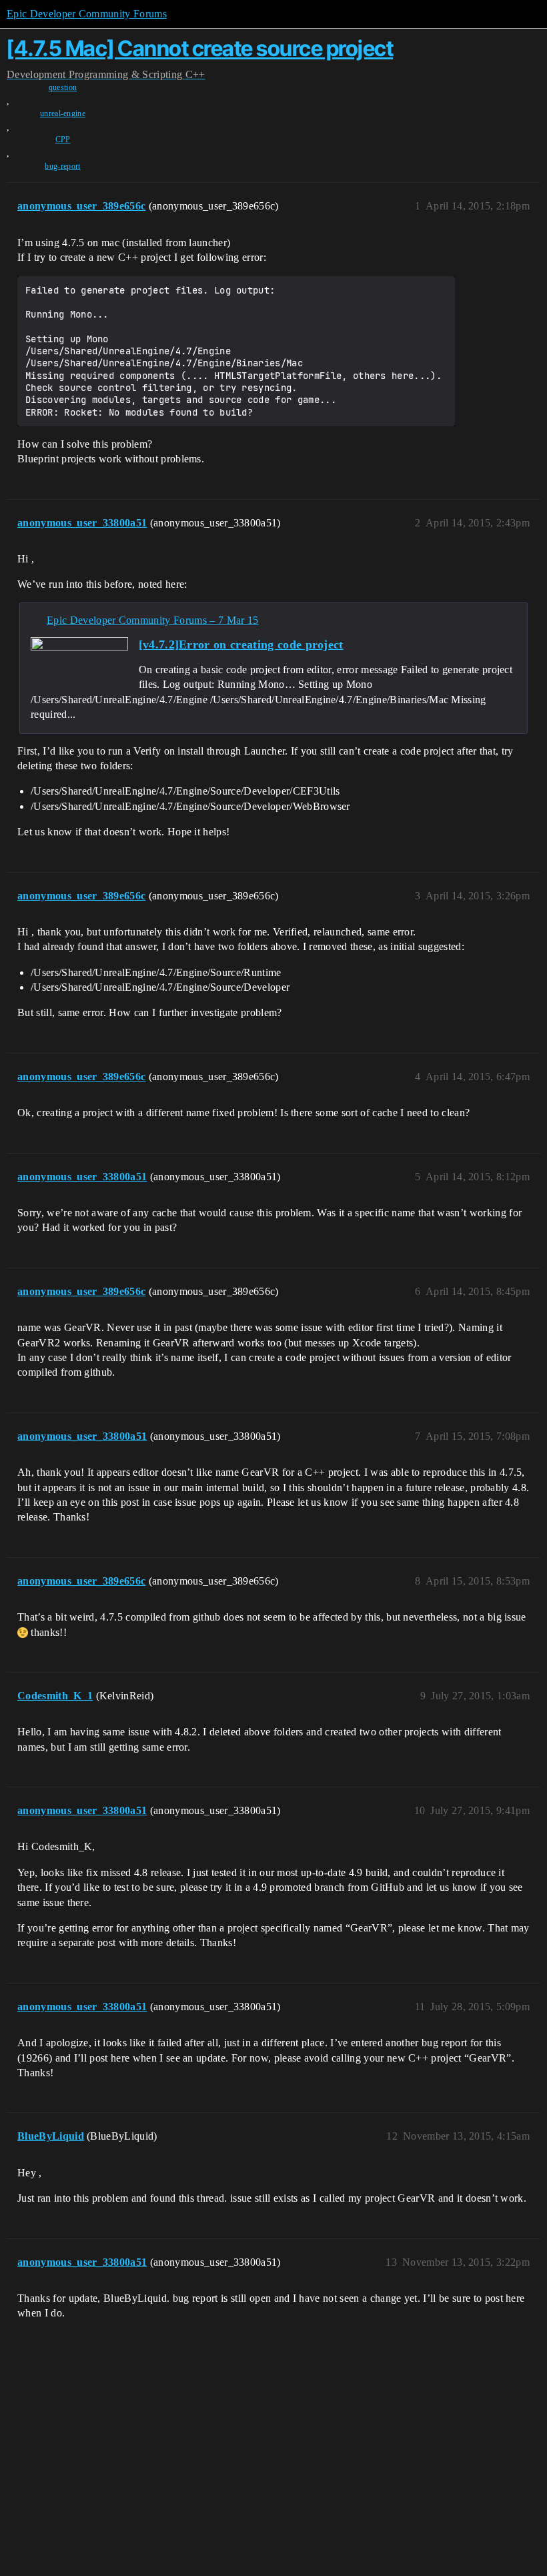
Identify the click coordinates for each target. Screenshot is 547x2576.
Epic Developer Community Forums (87, 14)
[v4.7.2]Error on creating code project (241, 645)
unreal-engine (63, 113)
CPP (63, 139)
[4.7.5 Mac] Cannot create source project (200, 48)
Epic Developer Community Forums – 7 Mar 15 (152, 620)
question (63, 87)
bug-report (62, 166)
